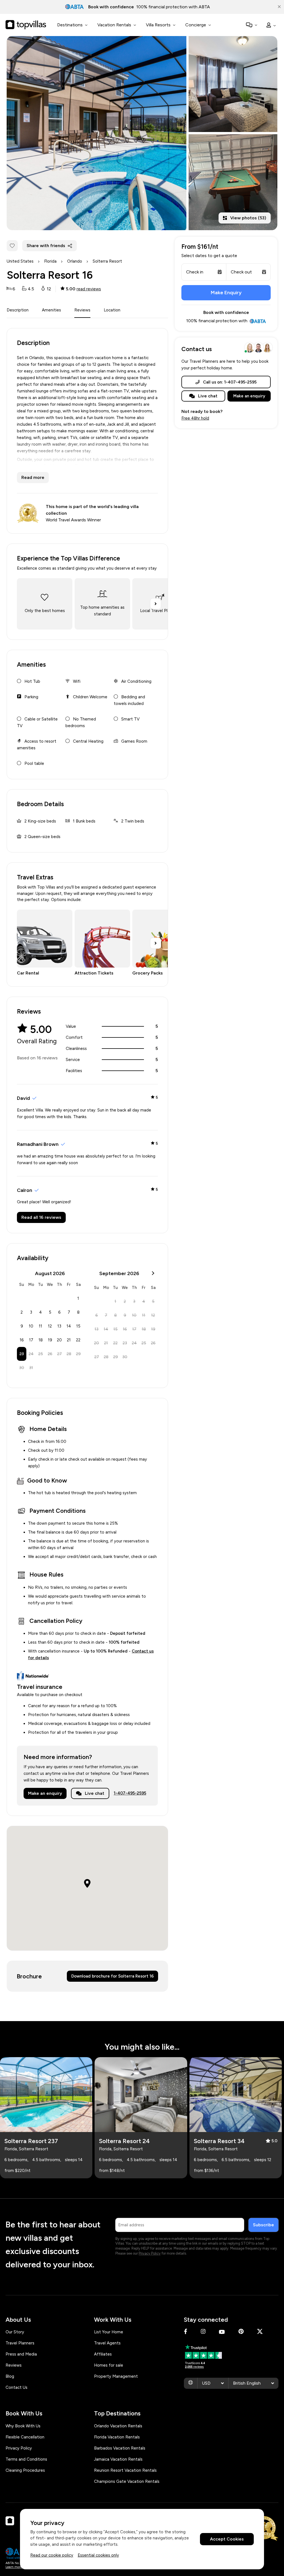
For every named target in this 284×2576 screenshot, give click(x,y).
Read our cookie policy (52, 2555)
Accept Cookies (227, 2539)
